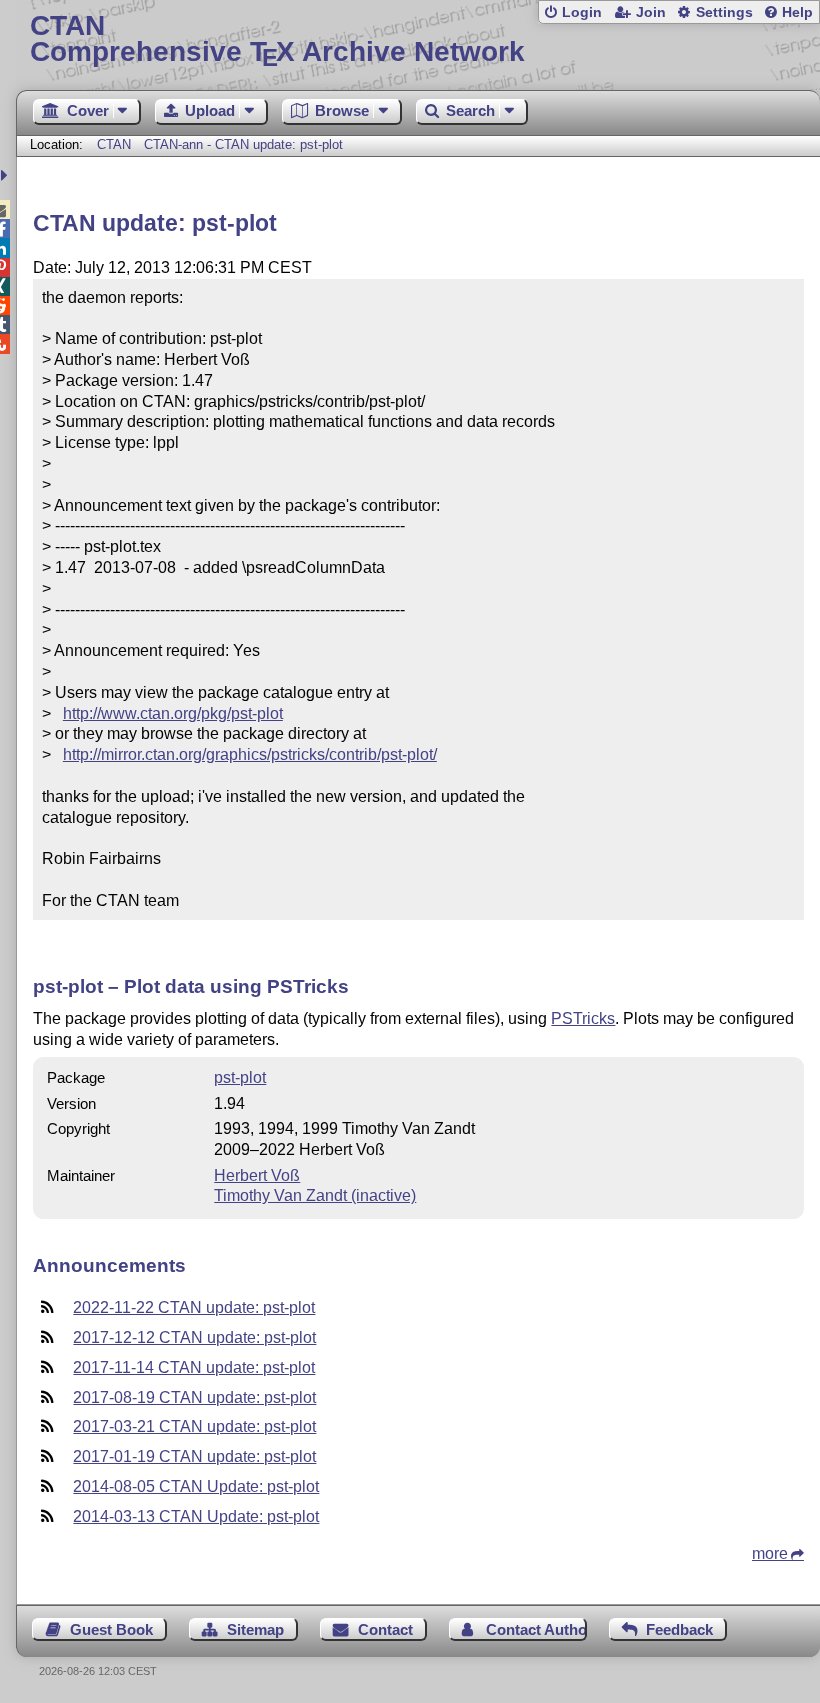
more (770, 1553)
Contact (385, 1629)
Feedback (679, 1629)
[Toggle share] (6, 175)
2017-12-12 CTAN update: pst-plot (194, 1337)
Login (582, 12)
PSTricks (583, 1018)
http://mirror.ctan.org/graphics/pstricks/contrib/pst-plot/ (250, 754)
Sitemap (255, 1629)
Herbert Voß (257, 1175)
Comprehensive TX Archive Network (277, 39)
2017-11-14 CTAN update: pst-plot (194, 1367)
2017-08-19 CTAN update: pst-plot (194, 1397)
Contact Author (536, 1629)
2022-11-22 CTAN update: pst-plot (194, 1307)
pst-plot (240, 1077)
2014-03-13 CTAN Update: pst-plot (196, 1516)
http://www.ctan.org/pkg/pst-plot (173, 713)
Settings (724, 12)
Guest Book (111, 1629)
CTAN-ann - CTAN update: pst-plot (243, 144)
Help (797, 12)
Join (651, 12)
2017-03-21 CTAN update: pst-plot (194, 1426)
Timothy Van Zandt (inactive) (315, 1195)
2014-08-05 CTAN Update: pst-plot (196, 1486)
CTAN (114, 144)
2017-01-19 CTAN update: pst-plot (194, 1456)
